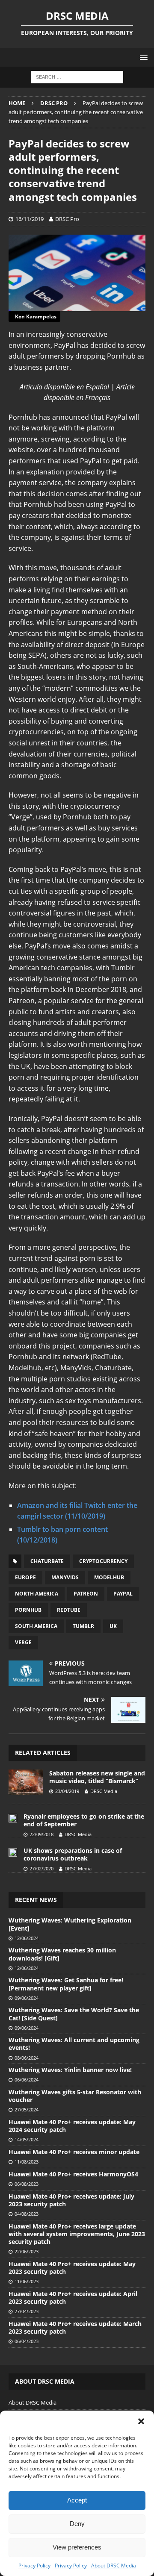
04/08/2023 (27, 2214)
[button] (141, 2421)
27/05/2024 (27, 2109)
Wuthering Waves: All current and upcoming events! (74, 2044)
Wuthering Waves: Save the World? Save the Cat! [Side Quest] (74, 2014)
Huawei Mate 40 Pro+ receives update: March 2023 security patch (75, 2327)
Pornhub (28, 1610)
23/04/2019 (67, 1791)
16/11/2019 (30, 219)
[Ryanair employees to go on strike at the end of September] (13, 1817)
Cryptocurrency (103, 1561)
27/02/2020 (41, 1868)
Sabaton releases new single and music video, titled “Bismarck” (97, 1777)
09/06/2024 (27, 1998)
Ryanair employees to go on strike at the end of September (84, 1820)
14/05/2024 (27, 2139)
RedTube (69, 1610)
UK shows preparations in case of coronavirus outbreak (73, 1854)
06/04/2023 (27, 2341)
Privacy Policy (34, 2566)
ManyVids (65, 1577)
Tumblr (83, 1626)
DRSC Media (104, 1791)
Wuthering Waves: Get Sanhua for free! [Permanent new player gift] (66, 1984)
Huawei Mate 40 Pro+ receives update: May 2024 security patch (72, 2126)
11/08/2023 (27, 2162)
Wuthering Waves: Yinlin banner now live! (70, 2070)
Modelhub (109, 1577)
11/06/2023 (27, 2281)
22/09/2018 (41, 1834)
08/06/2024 (27, 2058)
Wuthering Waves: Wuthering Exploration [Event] (70, 1924)
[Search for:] (77, 77)
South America (36, 1626)
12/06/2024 (27, 1938)
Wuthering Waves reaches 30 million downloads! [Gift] (62, 1954)
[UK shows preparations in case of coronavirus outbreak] (13, 1852)
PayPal (123, 1594)
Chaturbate (47, 1561)
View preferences (77, 2547)
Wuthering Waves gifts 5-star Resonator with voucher (75, 2096)
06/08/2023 (27, 2184)
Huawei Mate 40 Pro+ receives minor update (74, 2152)
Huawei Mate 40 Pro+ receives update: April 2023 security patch (73, 2298)
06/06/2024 (27, 2080)
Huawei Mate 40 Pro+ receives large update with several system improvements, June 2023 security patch (77, 2234)
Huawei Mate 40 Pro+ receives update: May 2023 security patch (72, 2268)
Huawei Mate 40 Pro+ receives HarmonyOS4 (73, 2174)
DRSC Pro (67, 219)
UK (113, 1626)
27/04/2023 (27, 2311)
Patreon (86, 1594)
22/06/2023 (27, 2251)
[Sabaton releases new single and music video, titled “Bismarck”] (26, 1782)
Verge (23, 1642)
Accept (77, 2500)
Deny (77, 2524)
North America (37, 1594)
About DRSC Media (114, 2566)
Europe (25, 1577)
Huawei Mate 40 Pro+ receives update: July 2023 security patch (71, 2200)
